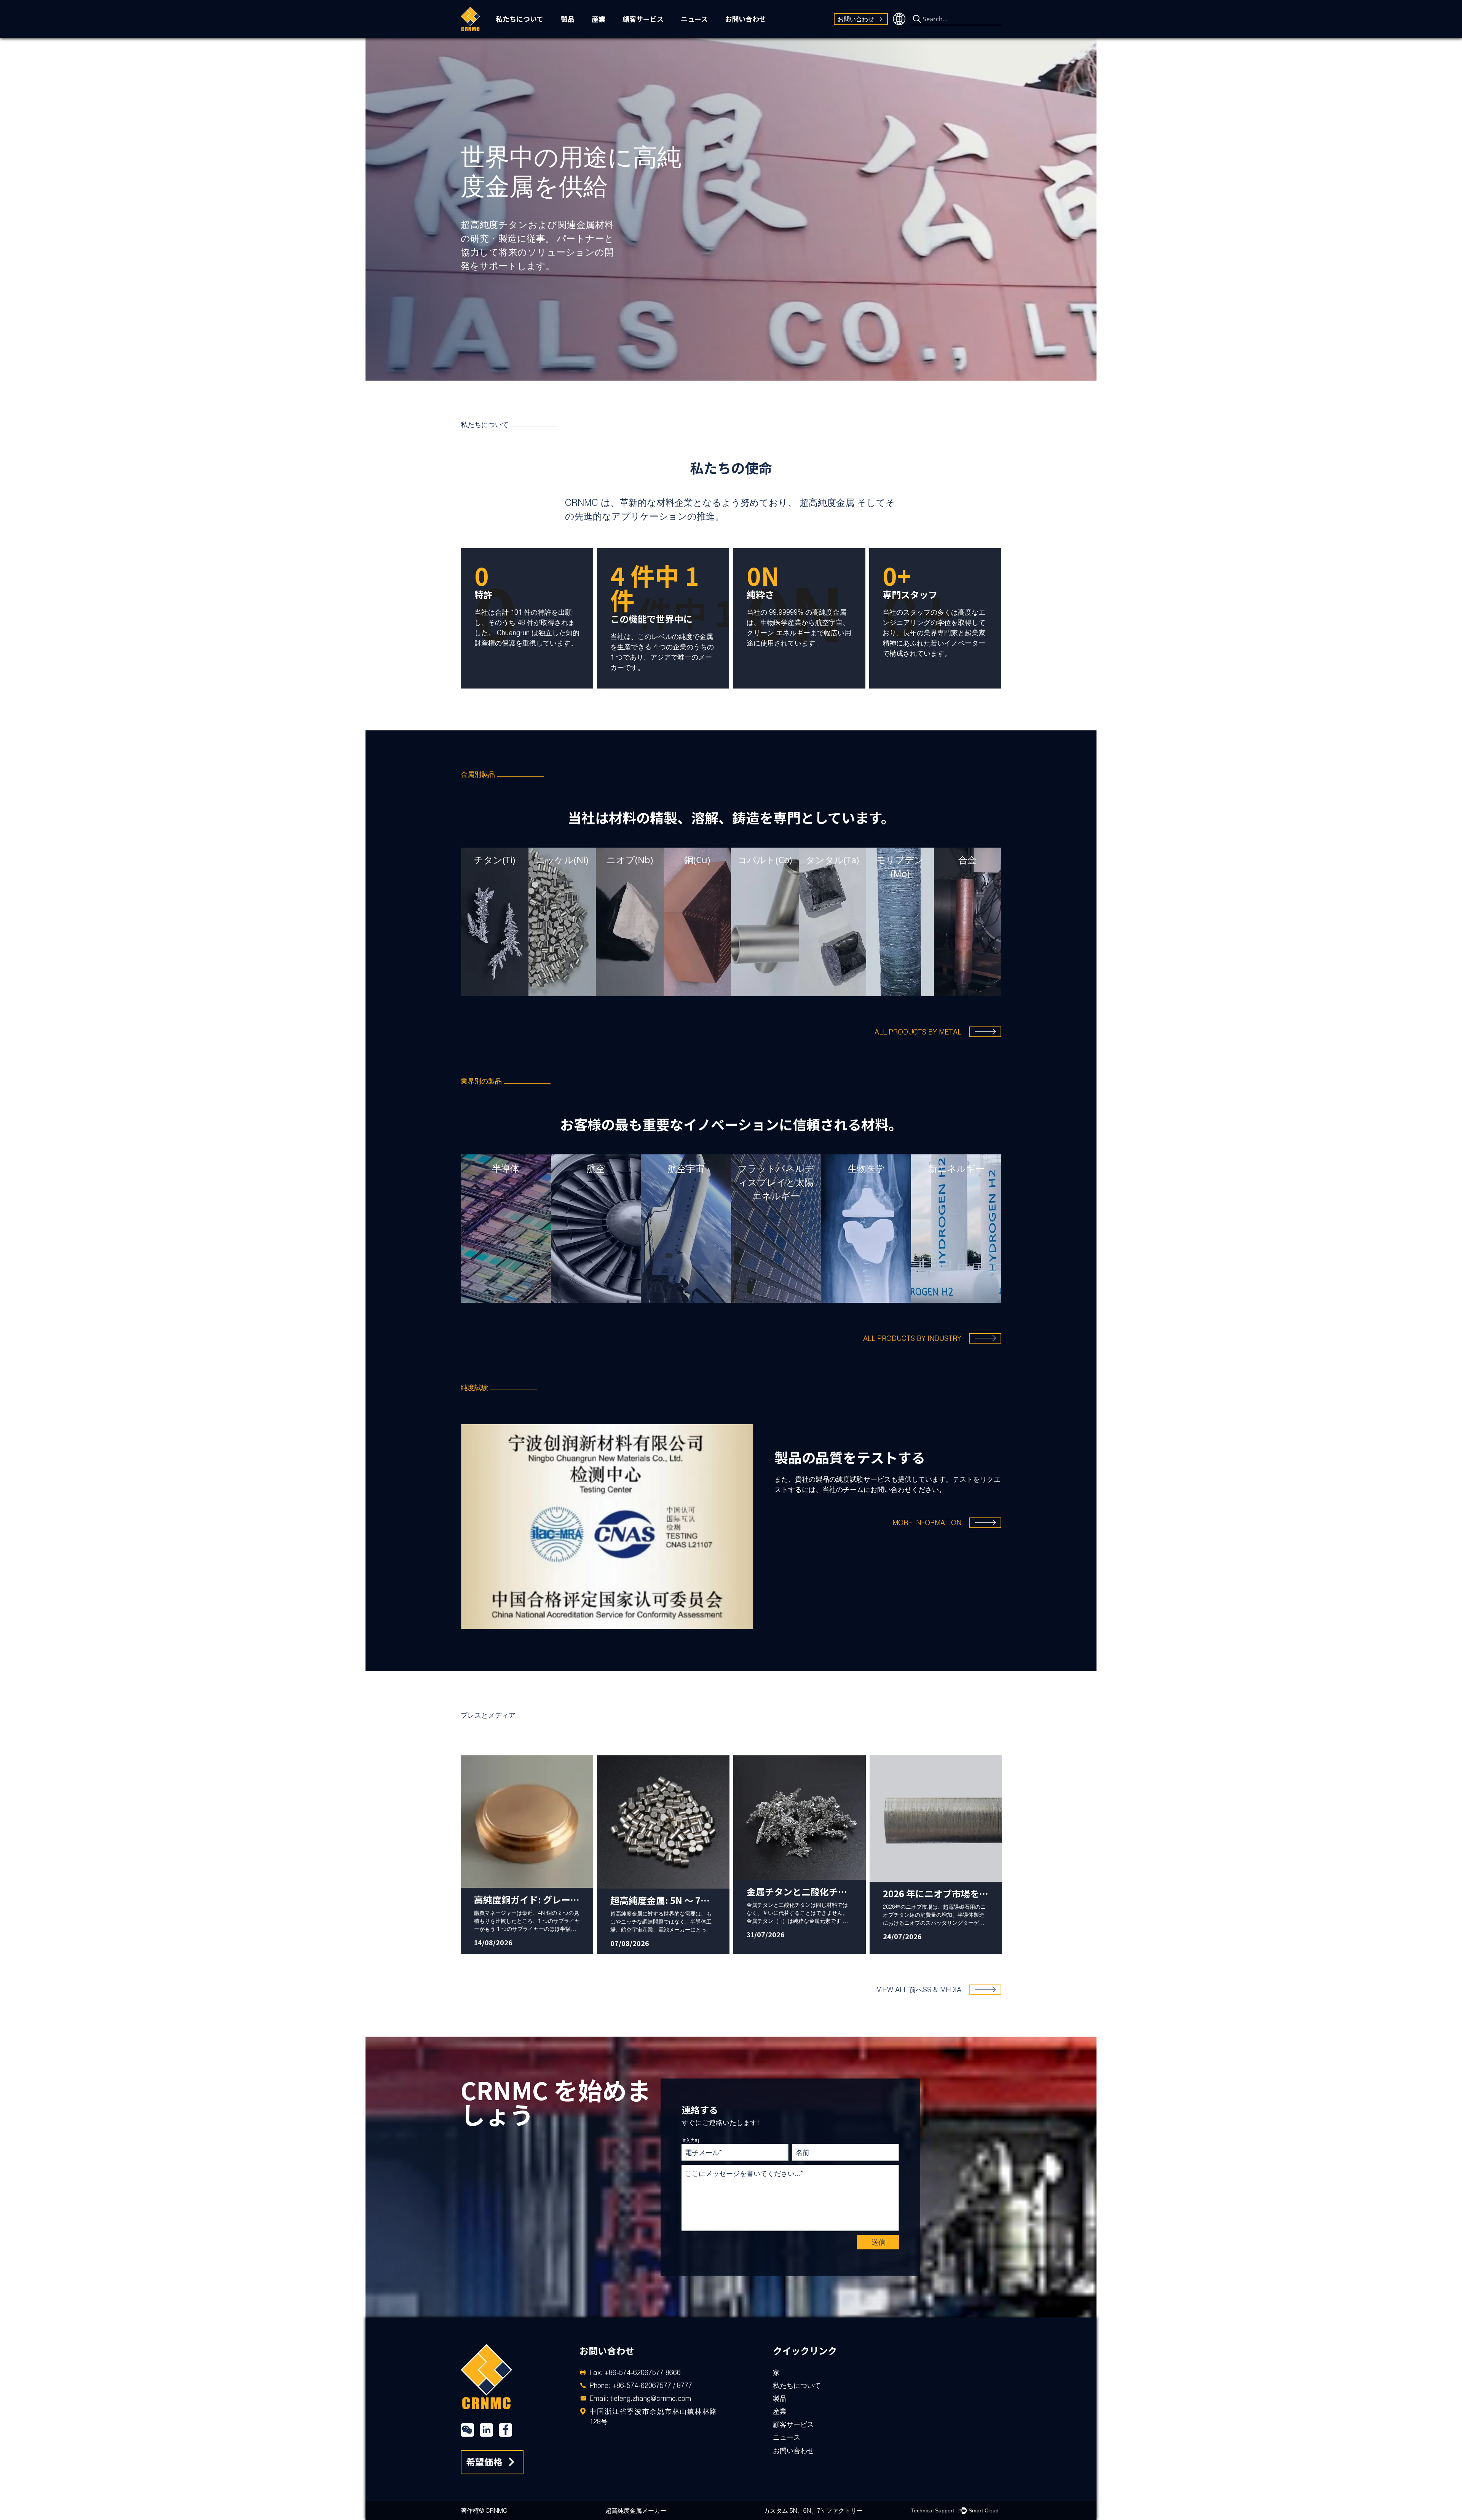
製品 (568, 19)
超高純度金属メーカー (636, 2510)
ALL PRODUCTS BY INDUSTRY (912, 1338)
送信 (878, 2242)
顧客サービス (643, 19)
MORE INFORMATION (927, 1523)
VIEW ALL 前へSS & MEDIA (919, 1990)
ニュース (694, 19)
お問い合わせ (745, 19)
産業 (599, 19)
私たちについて (520, 19)
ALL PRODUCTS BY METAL (918, 1032)
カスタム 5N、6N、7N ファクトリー (813, 2510)
